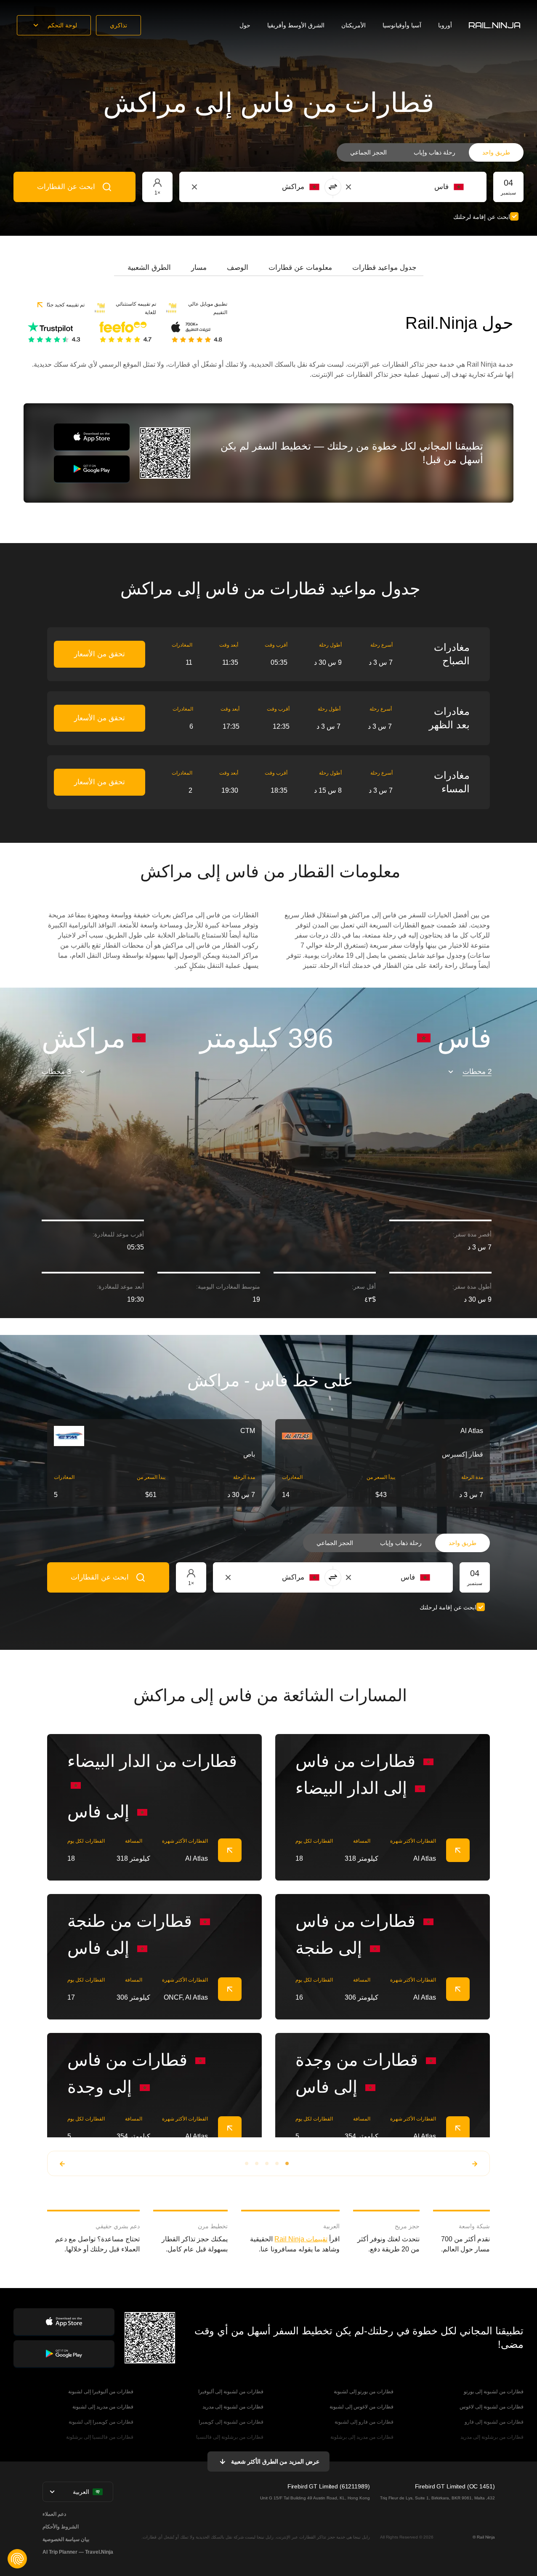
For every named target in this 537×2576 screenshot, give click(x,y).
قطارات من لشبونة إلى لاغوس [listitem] (492, 2407)
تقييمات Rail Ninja (301, 2239)
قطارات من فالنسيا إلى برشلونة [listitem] (100, 2437)
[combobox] (417, 187)
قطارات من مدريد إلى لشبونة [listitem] (103, 2407)
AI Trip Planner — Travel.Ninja (78, 2552)
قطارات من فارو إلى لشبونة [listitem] (364, 2422)
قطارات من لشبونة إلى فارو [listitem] (494, 2422)
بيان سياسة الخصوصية (66, 2539)
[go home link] (494, 25)
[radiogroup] (430, 152)
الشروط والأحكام (61, 2527)
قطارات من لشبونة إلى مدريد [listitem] (233, 2407)
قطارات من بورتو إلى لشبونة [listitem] (364, 2392)
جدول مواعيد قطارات (384, 268)
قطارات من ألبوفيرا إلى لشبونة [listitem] (101, 2392)
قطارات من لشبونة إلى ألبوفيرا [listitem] (231, 2392)
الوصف (238, 268)
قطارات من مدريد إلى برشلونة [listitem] (362, 2437)
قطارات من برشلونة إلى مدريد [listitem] (492, 2437)
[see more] (230, 1850)
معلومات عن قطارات (300, 268)
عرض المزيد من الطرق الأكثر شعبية (275, 2461)
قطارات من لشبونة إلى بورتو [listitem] (494, 2392)
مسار (199, 268)
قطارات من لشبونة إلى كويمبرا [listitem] (231, 2422)
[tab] (384, 268)
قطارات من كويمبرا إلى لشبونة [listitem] (101, 2422)
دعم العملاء (54, 2514)
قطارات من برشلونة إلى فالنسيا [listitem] (230, 2437)
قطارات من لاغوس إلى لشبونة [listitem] (362, 2407)
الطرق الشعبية (149, 268)
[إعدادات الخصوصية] (17, 2559)
